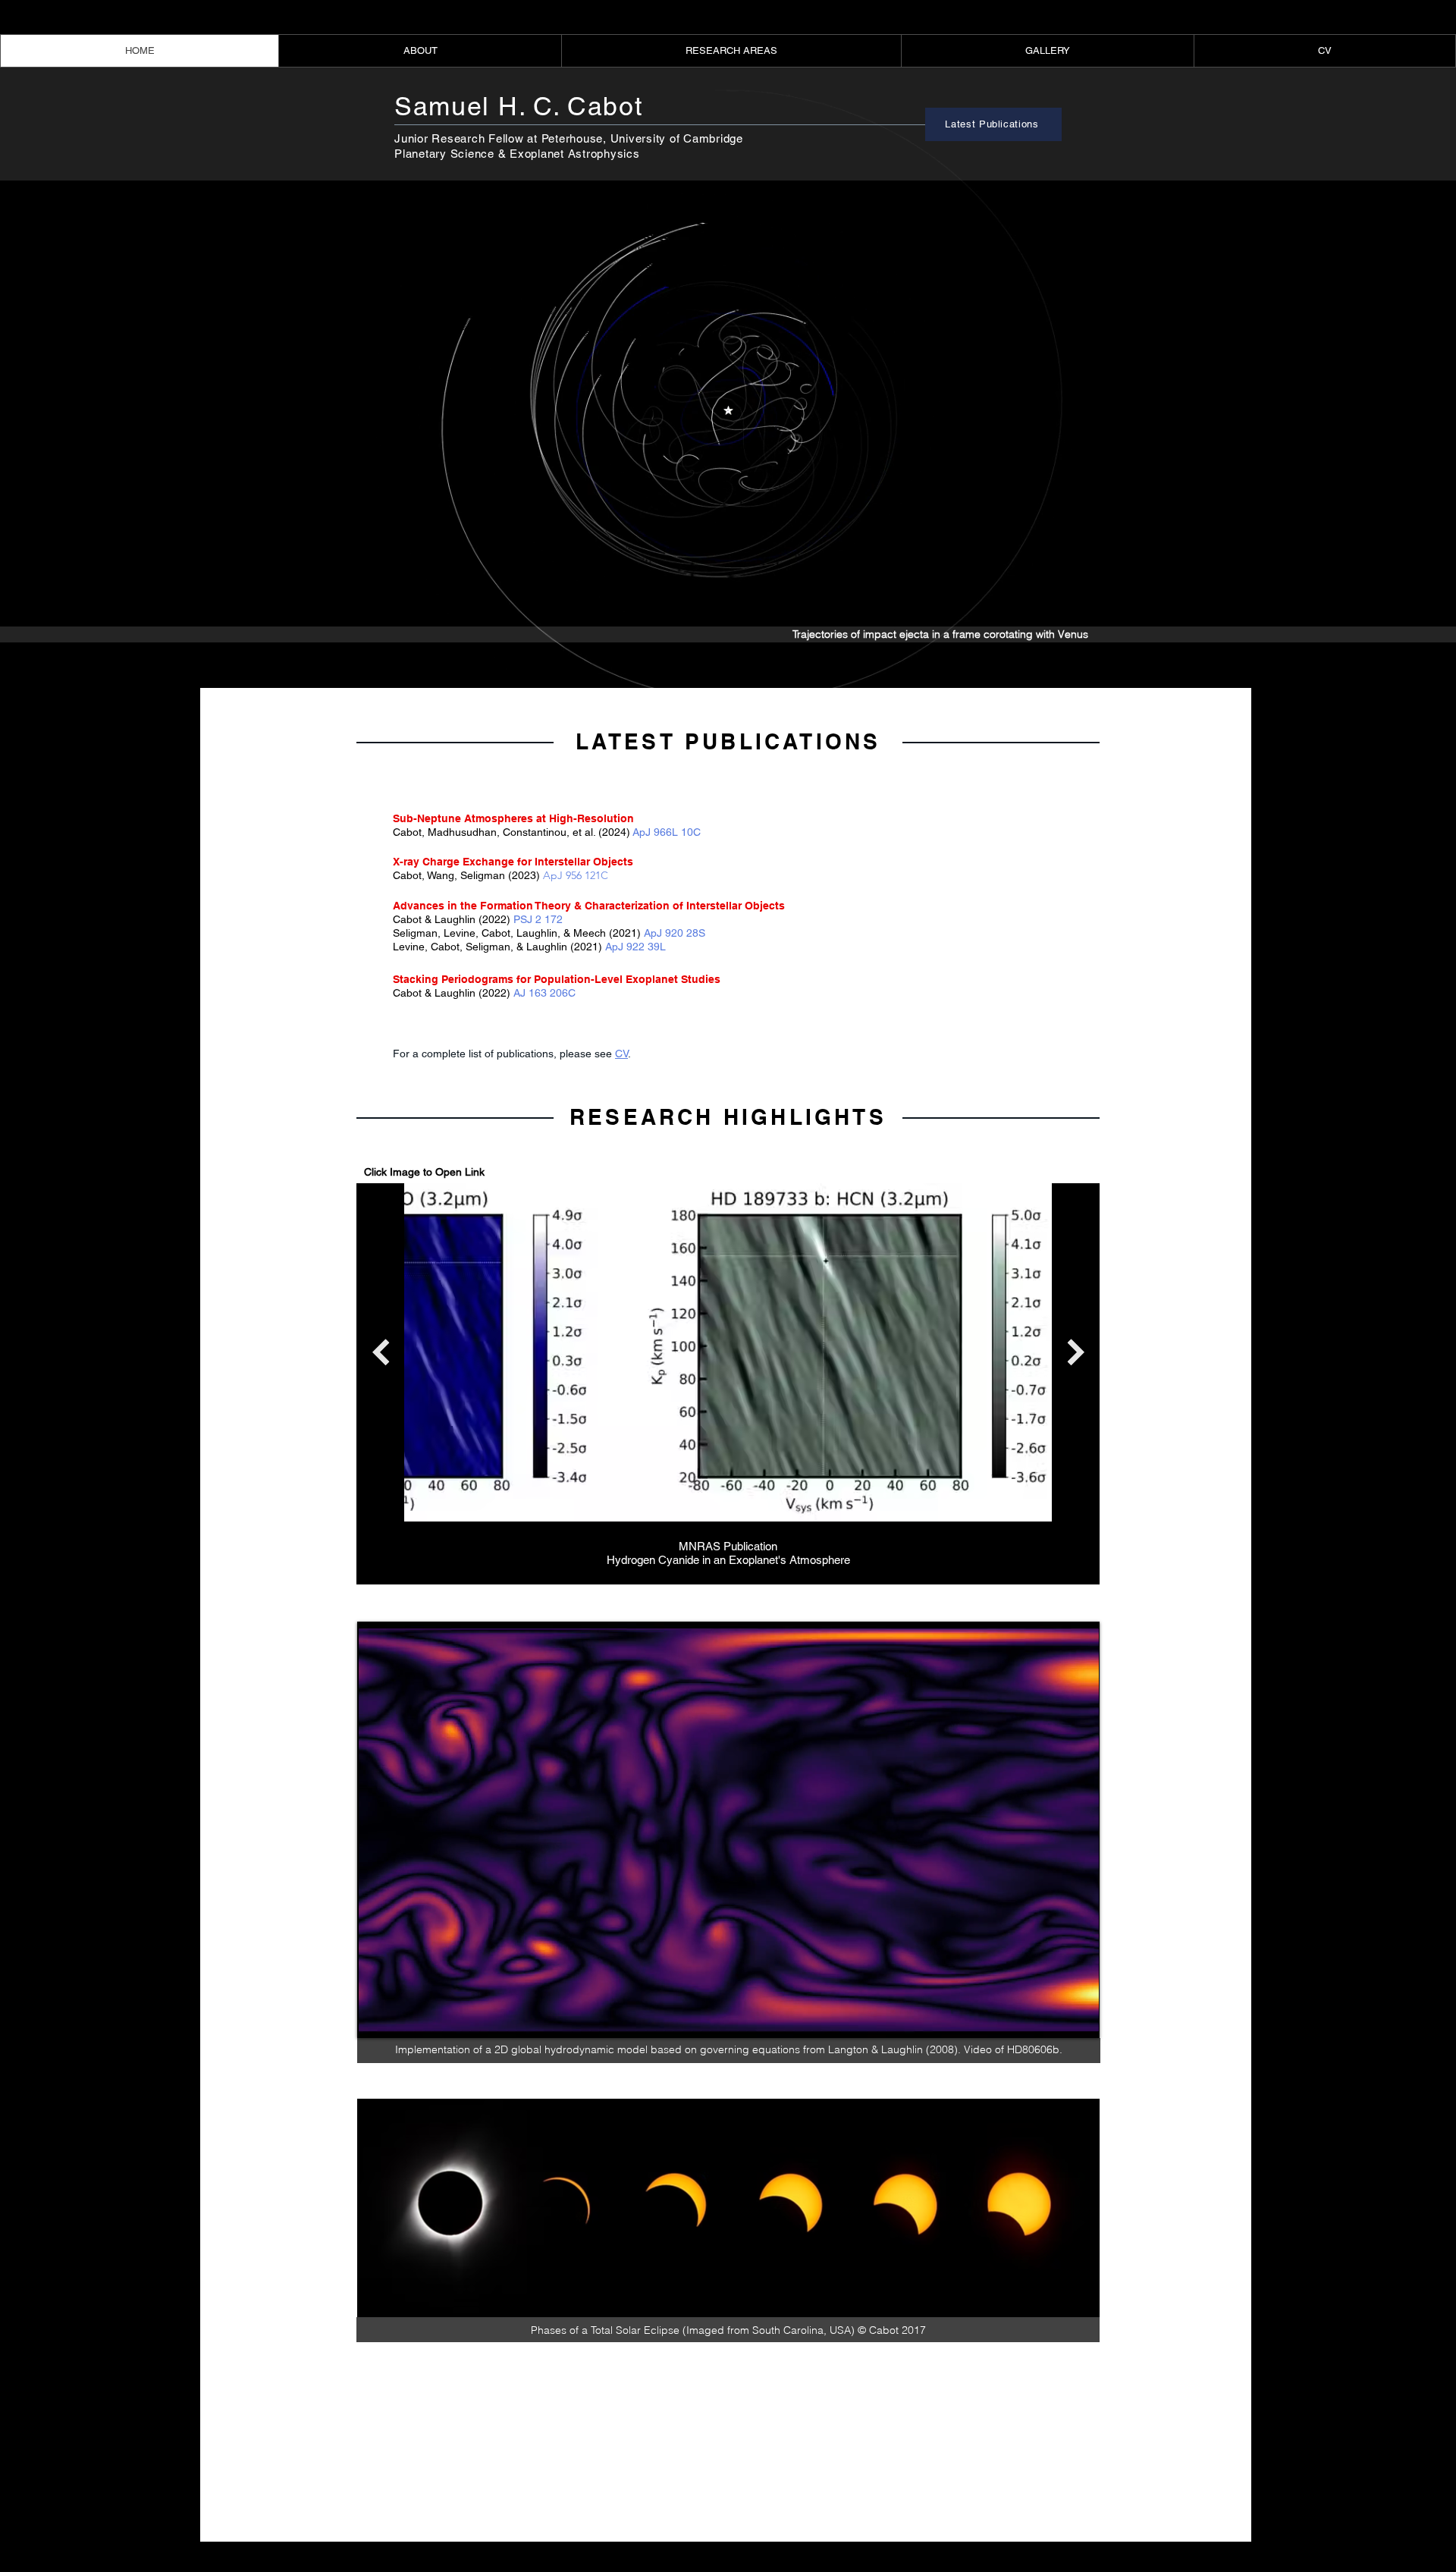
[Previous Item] (380, 1352)
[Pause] (377, 2018)
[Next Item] (1076, 1352)
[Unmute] (403, 2018)
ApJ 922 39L (635, 947)
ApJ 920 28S (675, 933)
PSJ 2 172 (538, 919)
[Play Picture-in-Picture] (1053, 2018)
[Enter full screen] (1079, 2018)
